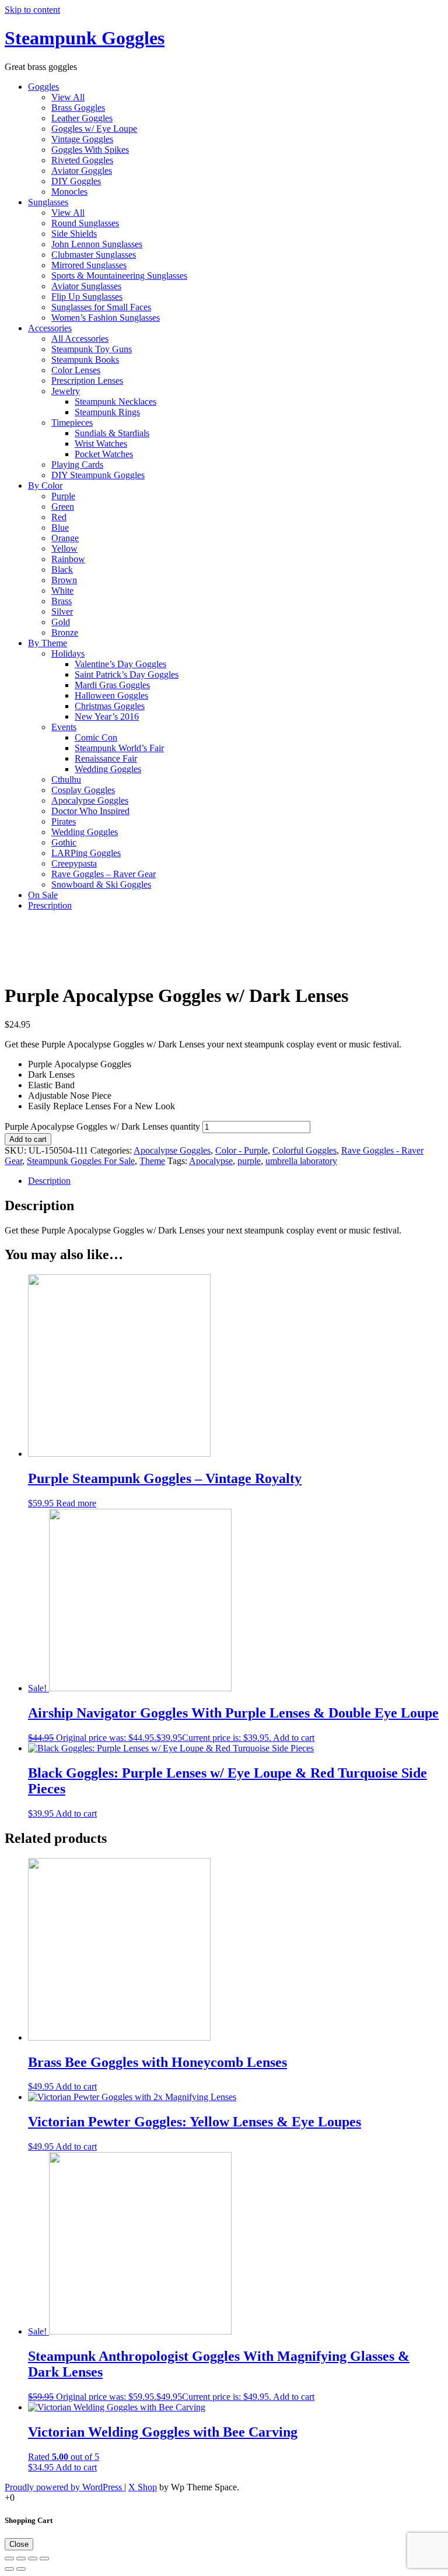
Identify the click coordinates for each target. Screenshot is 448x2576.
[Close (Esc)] (9, 2559)
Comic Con (96, 737)
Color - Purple (242, 1150)
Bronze (65, 632)
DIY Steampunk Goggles (98, 475)
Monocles (69, 192)
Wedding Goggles (108, 769)
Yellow (64, 549)
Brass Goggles (78, 108)
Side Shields (74, 234)
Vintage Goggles (82, 139)
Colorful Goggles (304, 1150)
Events (64, 727)
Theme (152, 1161)
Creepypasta (74, 863)
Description (49, 1181)
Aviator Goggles (82, 171)
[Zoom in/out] (44, 2559)
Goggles (43, 87)
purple (249, 1161)
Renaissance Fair (106, 758)
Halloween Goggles (111, 695)
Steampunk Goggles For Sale (81, 1161)
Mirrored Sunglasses (89, 265)
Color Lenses (76, 370)
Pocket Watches (104, 454)
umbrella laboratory (301, 1161)
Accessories (50, 328)
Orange (65, 538)
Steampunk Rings (107, 412)
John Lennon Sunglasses (97, 244)
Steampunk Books (85, 360)
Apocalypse (211, 1161)
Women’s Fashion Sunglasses (106, 318)
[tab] (236, 1181)
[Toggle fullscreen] (33, 2559)
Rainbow (68, 559)
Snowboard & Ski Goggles (101, 884)
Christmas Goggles (110, 706)
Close (19, 2544)
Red (59, 517)
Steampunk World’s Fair (119, 748)
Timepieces (72, 423)
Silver (62, 611)
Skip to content (32, 10)
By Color (45, 486)
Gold (61, 622)
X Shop (143, 2487)
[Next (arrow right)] (21, 2569)
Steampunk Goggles (85, 38)
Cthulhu (66, 779)
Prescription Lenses (87, 381)
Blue (60, 528)
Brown (64, 580)
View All (68, 97)
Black (62, 569)
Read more (76, 1503)
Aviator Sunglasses (86, 286)
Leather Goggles (82, 118)
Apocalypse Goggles (90, 800)
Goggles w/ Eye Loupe (94, 129)
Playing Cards (77, 465)
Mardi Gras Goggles (112, 685)
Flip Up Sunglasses (87, 297)
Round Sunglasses (85, 223)
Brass (62, 601)
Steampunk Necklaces (116, 402)
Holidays (68, 653)
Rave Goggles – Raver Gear (104, 874)
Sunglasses (48, 202)
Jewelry (66, 391)
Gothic (64, 842)
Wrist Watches (101, 444)
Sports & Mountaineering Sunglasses (119, 276)
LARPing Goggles (86, 853)
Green (63, 507)
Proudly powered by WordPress (64, 2487)
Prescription (50, 905)
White (62, 590)
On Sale (43, 895)
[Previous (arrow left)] (9, 2569)
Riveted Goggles (82, 160)
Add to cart (28, 1139)
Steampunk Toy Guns (92, 349)
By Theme (48, 643)
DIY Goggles (76, 181)
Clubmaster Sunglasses (94, 255)
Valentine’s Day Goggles (120, 664)
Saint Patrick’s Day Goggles (127, 674)
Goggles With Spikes (90, 150)
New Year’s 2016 (107, 716)
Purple (63, 496)
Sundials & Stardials (112, 433)
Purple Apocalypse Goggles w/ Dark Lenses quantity (102, 1126)
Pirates (64, 821)
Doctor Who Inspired (90, 811)
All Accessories (80, 339)
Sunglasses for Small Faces (101, 307)
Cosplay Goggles (83, 790)
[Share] (21, 2559)
